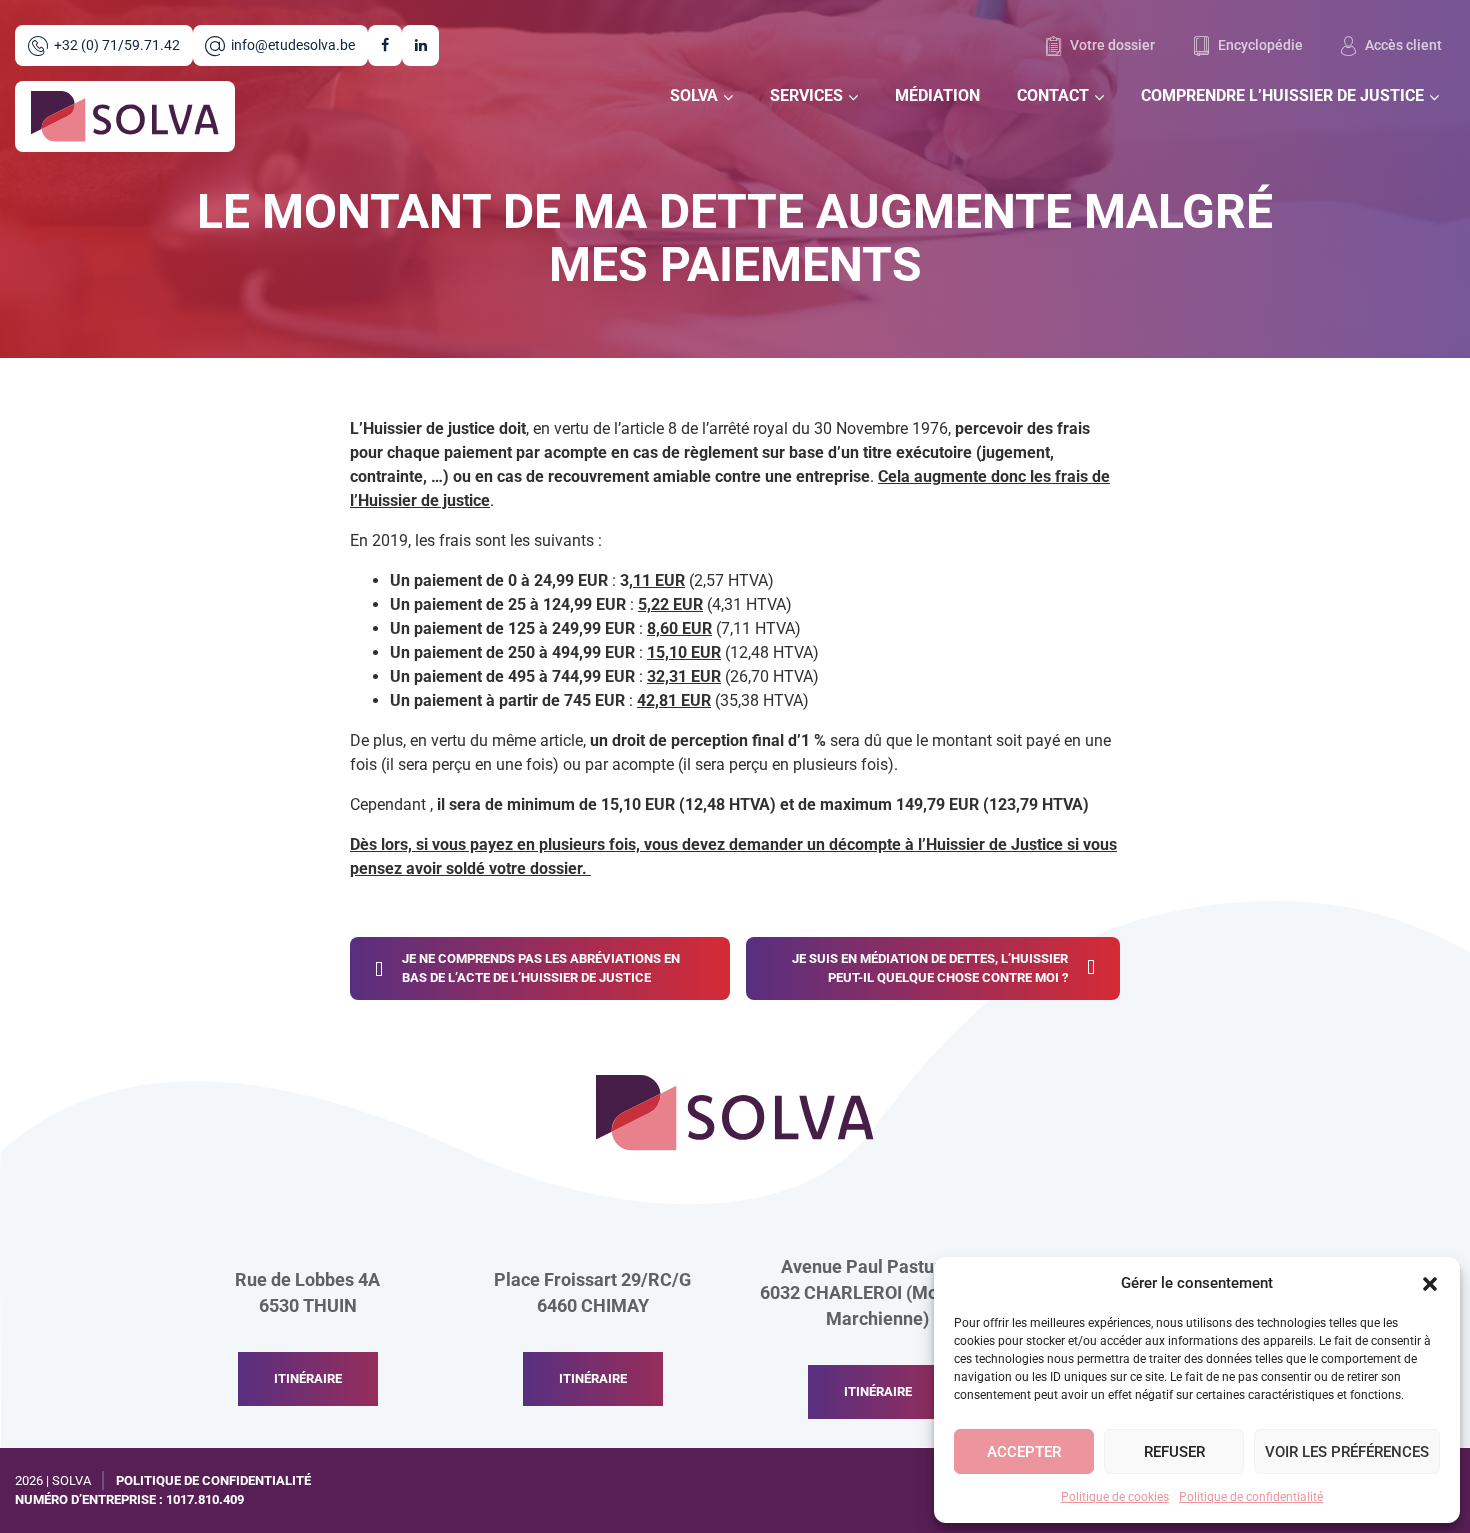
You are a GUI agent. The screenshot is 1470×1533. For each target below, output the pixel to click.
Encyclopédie (1259, 45)
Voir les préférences (1347, 1452)
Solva (694, 95)
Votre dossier (1111, 45)
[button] (1430, 1283)
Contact (1053, 95)
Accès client (1402, 45)
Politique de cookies (1115, 1497)
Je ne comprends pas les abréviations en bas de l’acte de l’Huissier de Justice (541, 968)
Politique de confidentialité (1251, 1497)
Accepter (1024, 1452)
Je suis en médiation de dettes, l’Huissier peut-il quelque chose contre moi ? (930, 968)
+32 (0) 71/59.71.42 (117, 45)
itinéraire (308, 1378)
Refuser (1174, 1452)
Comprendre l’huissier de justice (1282, 95)
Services (806, 95)
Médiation (937, 95)
